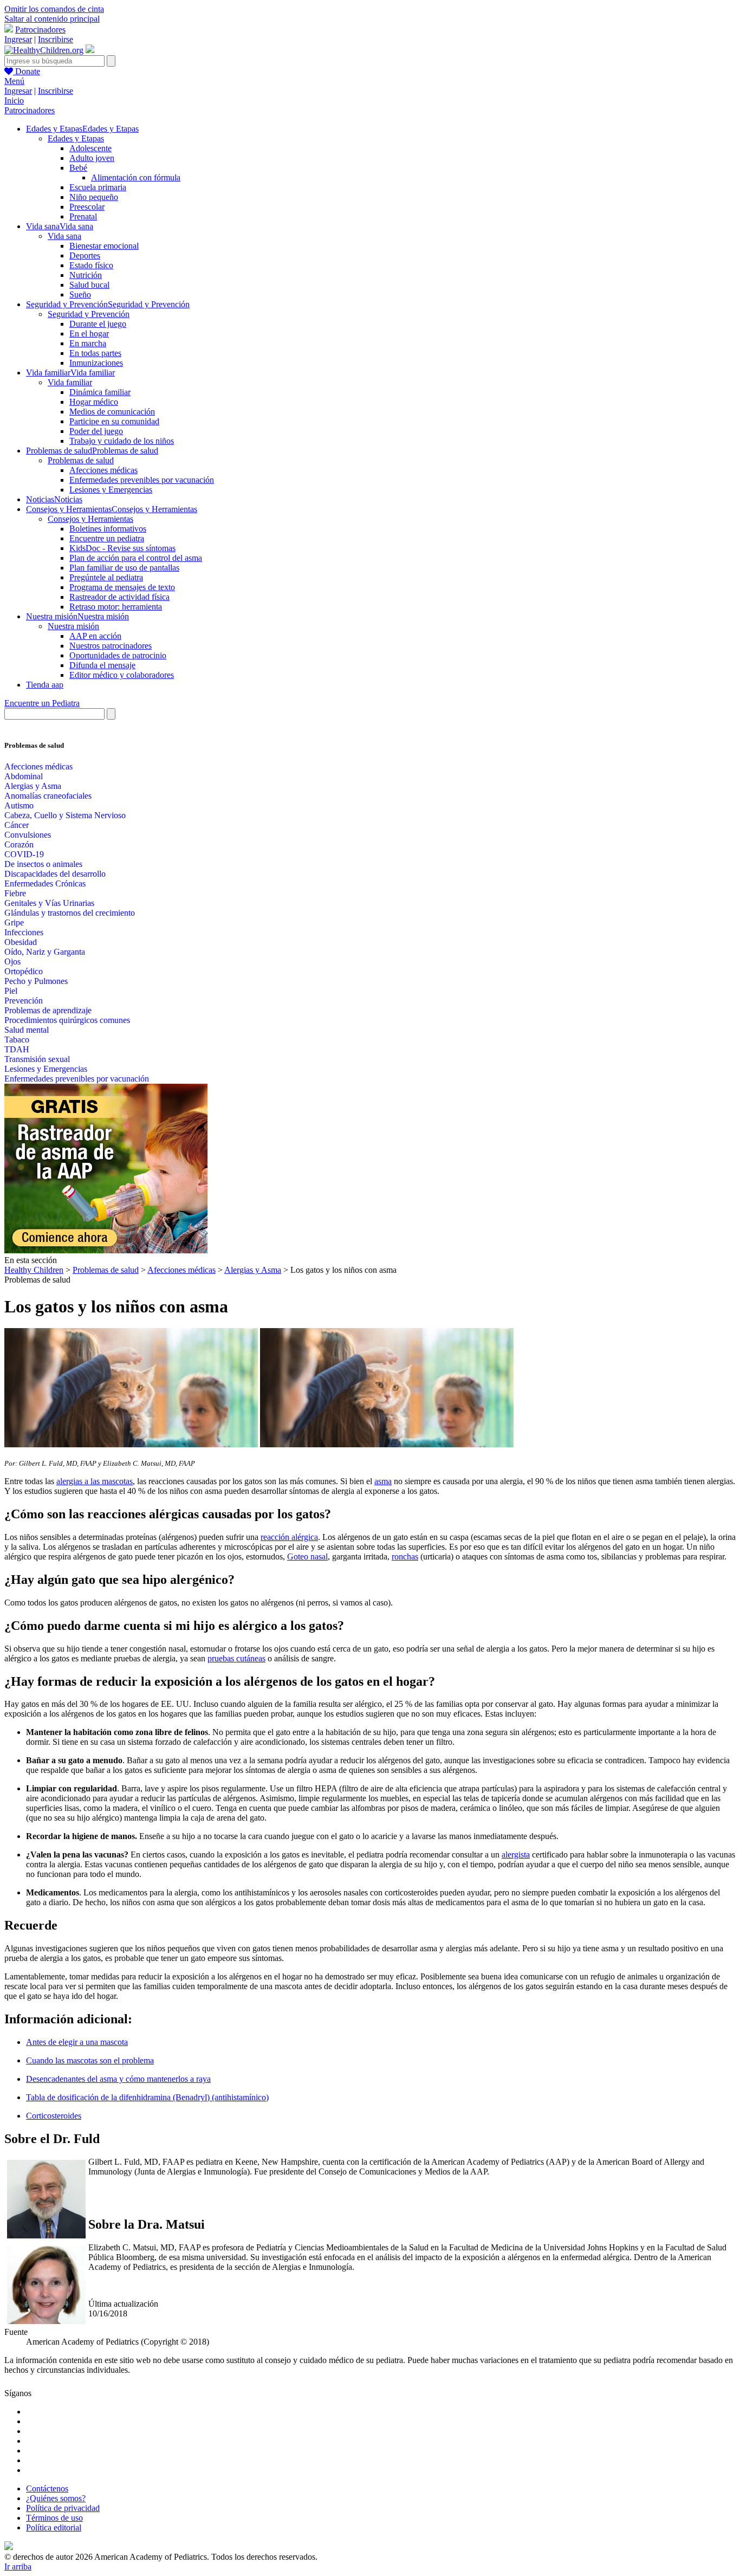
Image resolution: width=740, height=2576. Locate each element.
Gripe (14, 923)
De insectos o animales (43, 864)
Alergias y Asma (33, 786)
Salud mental (27, 1030)
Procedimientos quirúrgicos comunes (67, 1020)
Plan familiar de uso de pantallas (124, 568)
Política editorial (54, 2528)
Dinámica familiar (100, 392)
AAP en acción (95, 636)
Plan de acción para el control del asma (136, 558)
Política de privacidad (63, 2508)
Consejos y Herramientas (90, 519)
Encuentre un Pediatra (42, 703)
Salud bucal (89, 285)
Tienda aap (45, 685)
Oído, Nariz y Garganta (45, 952)
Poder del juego (96, 431)
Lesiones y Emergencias (111, 490)
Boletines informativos (108, 529)
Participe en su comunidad (114, 421)
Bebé (78, 168)
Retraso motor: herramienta (116, 607)
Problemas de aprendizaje (48, 1010)
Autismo (19, 805)
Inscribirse (56, 39)
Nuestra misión (73, 626)
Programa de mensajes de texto (122, 587)
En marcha (88, 343)
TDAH (17, 1049)
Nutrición (86, 275)
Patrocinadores (40, 30)
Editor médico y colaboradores (122, 675)
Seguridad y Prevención (89, 314)
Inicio (14, 101)
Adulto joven (92, 158)
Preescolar (87, 207)
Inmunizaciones (96, 363)
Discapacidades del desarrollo (55, 874)
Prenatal (83, 216)
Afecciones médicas (103, 470)
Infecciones (24, 932)
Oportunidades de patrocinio (118, 655)
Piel (11, 991)
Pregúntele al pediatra (106, 577)
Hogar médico (94, 402)
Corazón (19, 844)
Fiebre (15, 893)
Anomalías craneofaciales (48, 796)
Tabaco (17, 1040)
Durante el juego (98, 324)
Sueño (80, 295)
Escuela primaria (98, 187)
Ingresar (18, 39)
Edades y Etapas (76, 138)
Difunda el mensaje (102, 665)
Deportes (85, 255)
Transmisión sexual (37, 1059)
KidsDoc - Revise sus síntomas (122, 548)
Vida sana (64, 236)
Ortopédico (24, 971)
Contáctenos (47, 2488)
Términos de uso (54, 2518)
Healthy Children (34, 1270)
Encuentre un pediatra (107, 538)
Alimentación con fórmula (136, 177)
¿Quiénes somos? (56, 2498)
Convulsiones (28, 835)
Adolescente (90, 148)
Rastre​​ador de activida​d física (119, 597)
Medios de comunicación (112, 412)
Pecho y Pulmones (36, 981)
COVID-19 (24, 854)
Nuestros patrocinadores (111, 646)
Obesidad (21, 942)
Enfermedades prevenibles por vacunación (142, 480)
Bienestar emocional (104, 246)
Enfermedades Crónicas (45, 884)
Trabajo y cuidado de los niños (122, 441)
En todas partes (95, 353)
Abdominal (24, 776)
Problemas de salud (81, 460)
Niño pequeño (94, 197)
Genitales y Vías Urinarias (49, 903)
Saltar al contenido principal (52, 19)
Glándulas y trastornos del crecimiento (70, 913)
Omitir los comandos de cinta (54, 9)
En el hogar (89, 334)
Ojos (12, 962)
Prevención (24, 1001)
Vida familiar (70, 382)
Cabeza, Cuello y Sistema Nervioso (65, 815)
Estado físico (91, 265)
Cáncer (17, 825)
